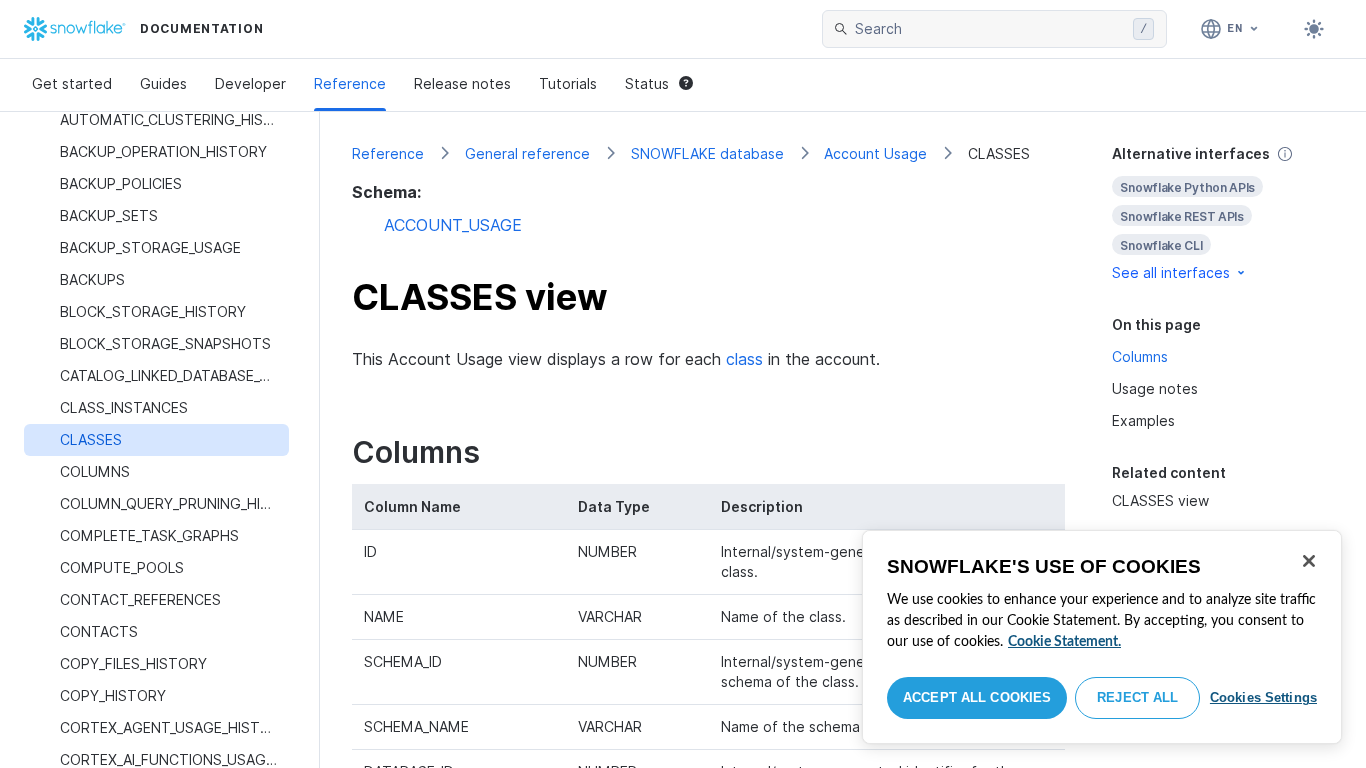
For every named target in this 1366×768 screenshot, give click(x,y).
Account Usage (875, 153)
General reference (527, 153)
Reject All (1137, 697)
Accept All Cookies (977, 697)
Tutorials (568, 83)
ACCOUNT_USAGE (453, 225)
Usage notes (1155, 388)
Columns (1140, 356)
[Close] (1309, 561)
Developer (250, 83)
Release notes (462, 83)
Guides (163, 83)
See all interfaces (1171, 272)
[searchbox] (990, 29)
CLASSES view (1160, 500)
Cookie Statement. (1064, 642)
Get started (72, 83)
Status (647, 83)
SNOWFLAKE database (707, 153)
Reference (350, 83)
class (744, 359)
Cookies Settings (1263, 697)
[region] (1102, 637)
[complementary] (1223, 213)
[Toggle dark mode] (1314, 29)
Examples (1143, 420)
